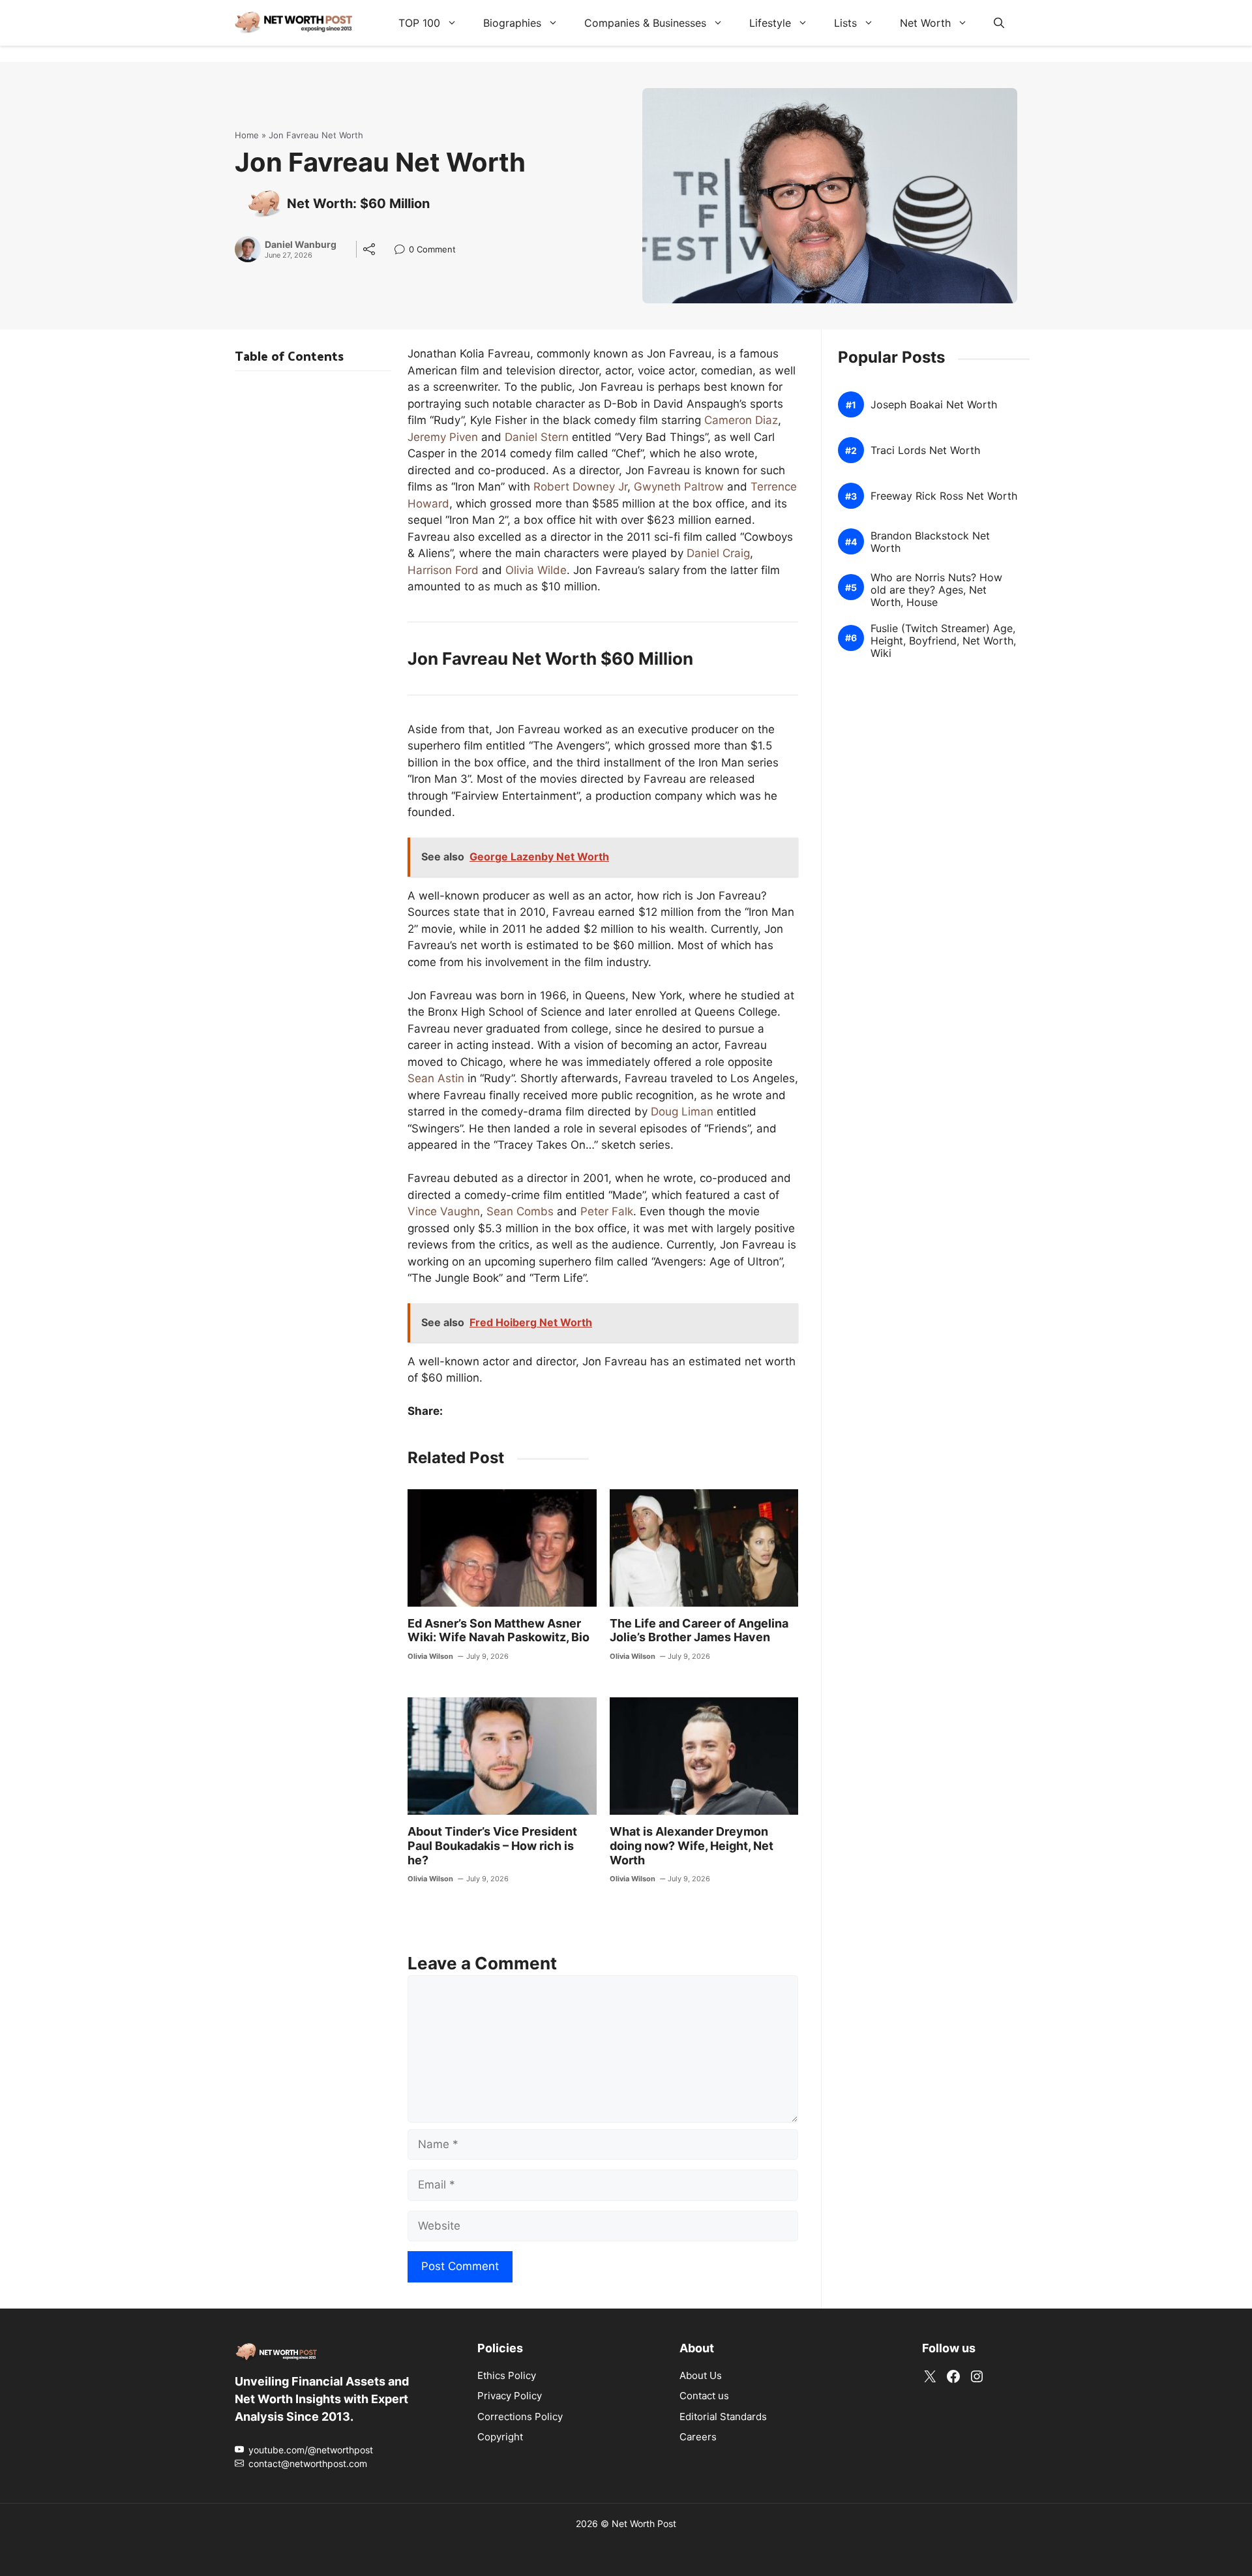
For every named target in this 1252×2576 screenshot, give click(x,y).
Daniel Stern (537, 437)
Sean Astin (436, 1078)
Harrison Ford (443, 570)
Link (403, 251)
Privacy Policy (510, 2396)
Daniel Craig (718, 553)
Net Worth (925, 23)
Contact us (704, 2396)
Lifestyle (770, 23)
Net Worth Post (644, 2523)
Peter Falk (607, 1211)
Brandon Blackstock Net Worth (930, 542)
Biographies (512, 23)
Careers (698, 2437)
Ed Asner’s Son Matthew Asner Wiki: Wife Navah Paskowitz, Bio (499, 1630)
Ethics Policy (507, 2375)
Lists (845, 23)
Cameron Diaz (741, 420)
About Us (701, 2375)
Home (247, 135)
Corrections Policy (520, 2416)
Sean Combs (520, 1211)
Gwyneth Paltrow (679, 487)
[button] (999, 23)
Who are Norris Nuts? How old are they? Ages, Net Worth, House (936, 590)
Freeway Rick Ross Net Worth (944, 496)
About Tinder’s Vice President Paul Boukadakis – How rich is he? (492, 1845)
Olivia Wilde (536, 570)
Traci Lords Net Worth (925, 450)
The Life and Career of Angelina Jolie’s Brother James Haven (699, 1630)
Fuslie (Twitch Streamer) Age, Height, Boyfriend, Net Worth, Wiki (943, 641)
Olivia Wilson (430, 1656)
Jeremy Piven (443, 437)
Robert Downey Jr (580, 487)
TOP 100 (419, 23)
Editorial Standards (723, 2416)
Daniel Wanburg (301, 245)
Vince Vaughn (444, 1211)
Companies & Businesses (645, 23)
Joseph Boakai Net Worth (934, 405)
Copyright (500, 2437)
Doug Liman (682, 1112)
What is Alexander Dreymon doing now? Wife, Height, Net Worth (692, 1845)
